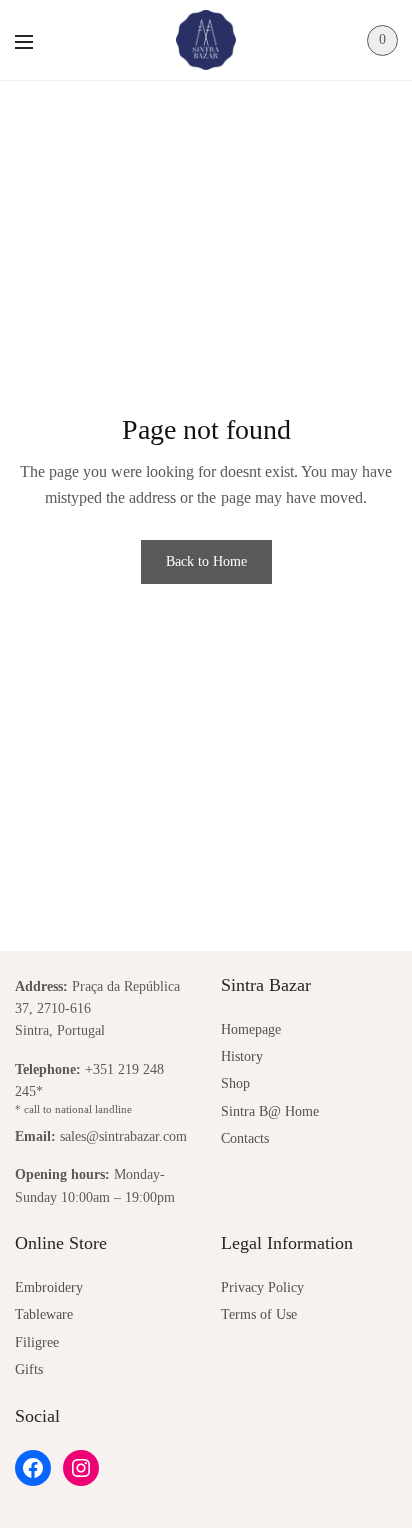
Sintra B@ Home (270, 1111)
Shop (235, 1083)
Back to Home (206, 561)
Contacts (245, 1138)
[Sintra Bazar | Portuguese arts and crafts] (206, 40)
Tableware (44, 1314)
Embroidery (49, 1287)
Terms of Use (259, 1314)
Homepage (251, 1029)
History (242, 1056)
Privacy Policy (262, 1287)
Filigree (37, 1342)
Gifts (29, 1369)
